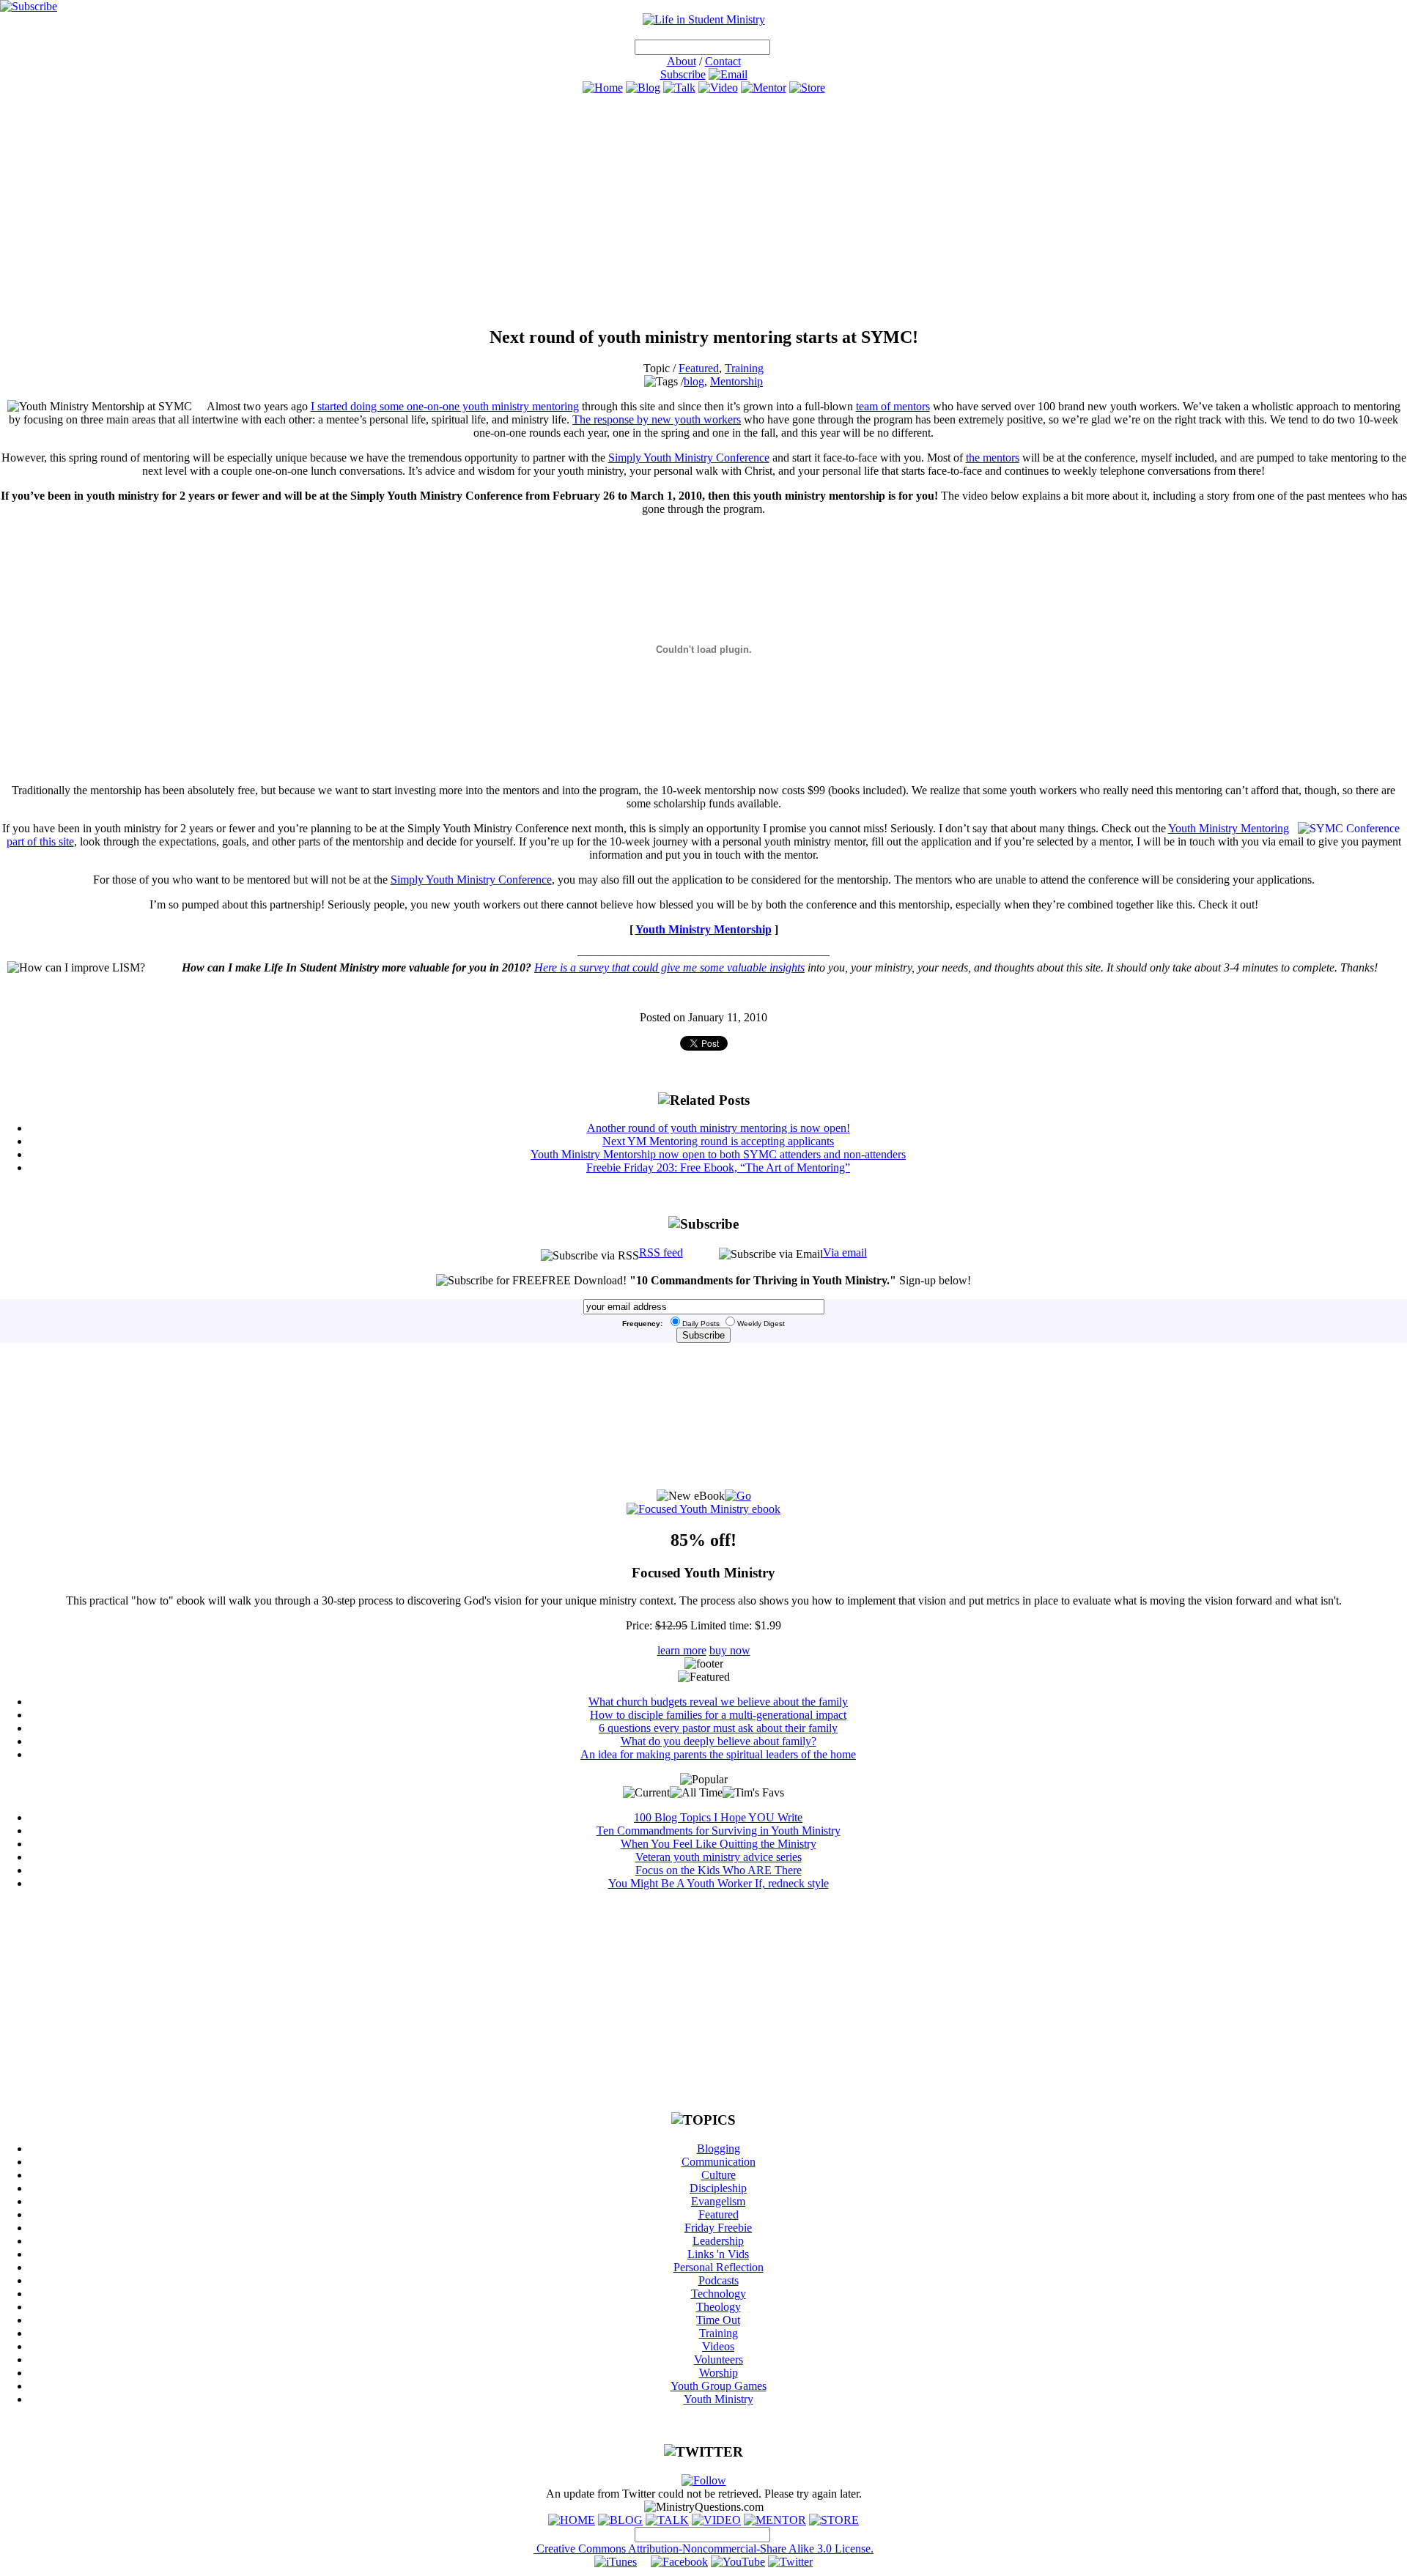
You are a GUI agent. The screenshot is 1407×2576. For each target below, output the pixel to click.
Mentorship (736, 381)
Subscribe (683, 74)
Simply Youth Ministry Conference (689, 458)
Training (744, 368)
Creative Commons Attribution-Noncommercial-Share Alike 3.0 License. (703, 2549)
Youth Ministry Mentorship (703, 929)
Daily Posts (701, 1324)
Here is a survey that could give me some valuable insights (669, 967)
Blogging (719, 2148)
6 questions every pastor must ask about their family (718, 1728)
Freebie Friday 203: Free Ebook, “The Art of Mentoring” (718, 1167)
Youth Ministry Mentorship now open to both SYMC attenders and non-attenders (718, 1154)
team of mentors (893, 406)
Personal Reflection (719, 2267)
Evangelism (718, 2201)
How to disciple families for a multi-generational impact (718, 1715)
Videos (718, 2346)
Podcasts (719, 2280)
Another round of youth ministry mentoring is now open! (719, 1128)
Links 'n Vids (718, 2254)
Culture (719, 2175)
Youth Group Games (719, 2386)
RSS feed (661, 1252)
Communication (719, 2162)
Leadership (718, 2241)
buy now (730, 1650)
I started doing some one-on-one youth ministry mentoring (445, 406)
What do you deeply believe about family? (719, 1741)
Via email (845, 1252)
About (682, 61)
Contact (723, 61)
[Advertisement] (703, 210)
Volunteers (719, 2360)
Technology (719, 2294)
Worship (719, 2373)
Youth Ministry (719, 2399)
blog (694, 381)
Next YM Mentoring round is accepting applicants (718, 1141)
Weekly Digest (761, 1324)
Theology (719, 2307)
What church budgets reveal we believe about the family (718, 1702)
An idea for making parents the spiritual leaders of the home (718, 1754)
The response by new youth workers (657, 419)
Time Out (718, 2320)
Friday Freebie (718, 2228)
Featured (699, 368)
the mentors (993, 458)
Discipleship (718, 2188)
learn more (682, 1650)
